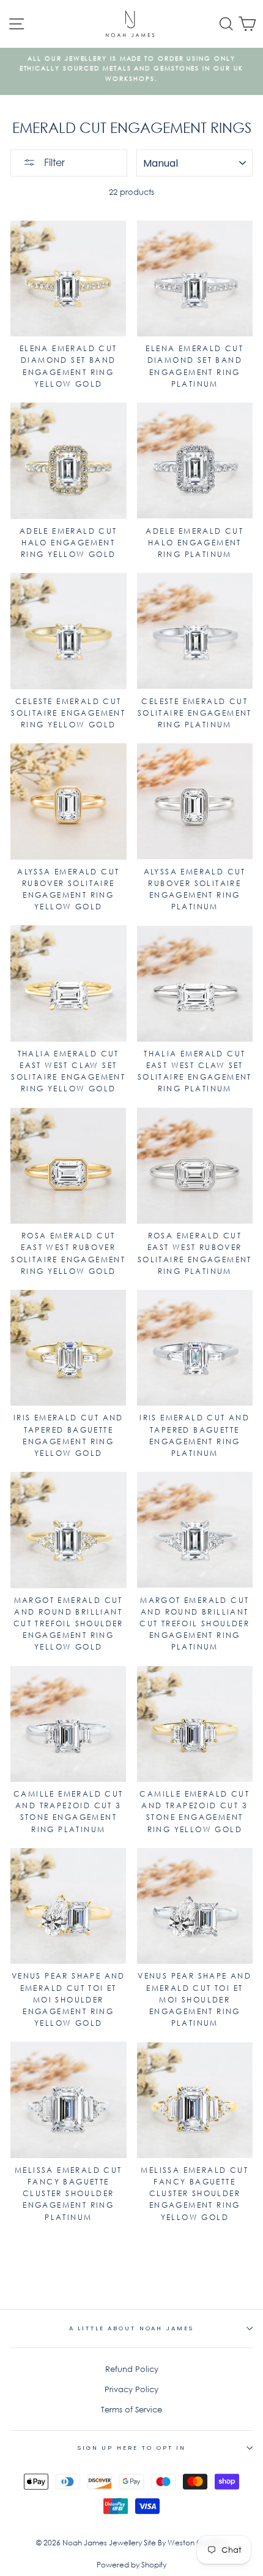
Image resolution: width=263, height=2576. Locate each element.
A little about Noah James (132, 2328)
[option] (131, 71)
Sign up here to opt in (131, 2448)
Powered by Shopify (131, 2565)
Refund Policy (132, 2369)
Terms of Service (131, 2410)
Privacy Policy (131, 2389)
